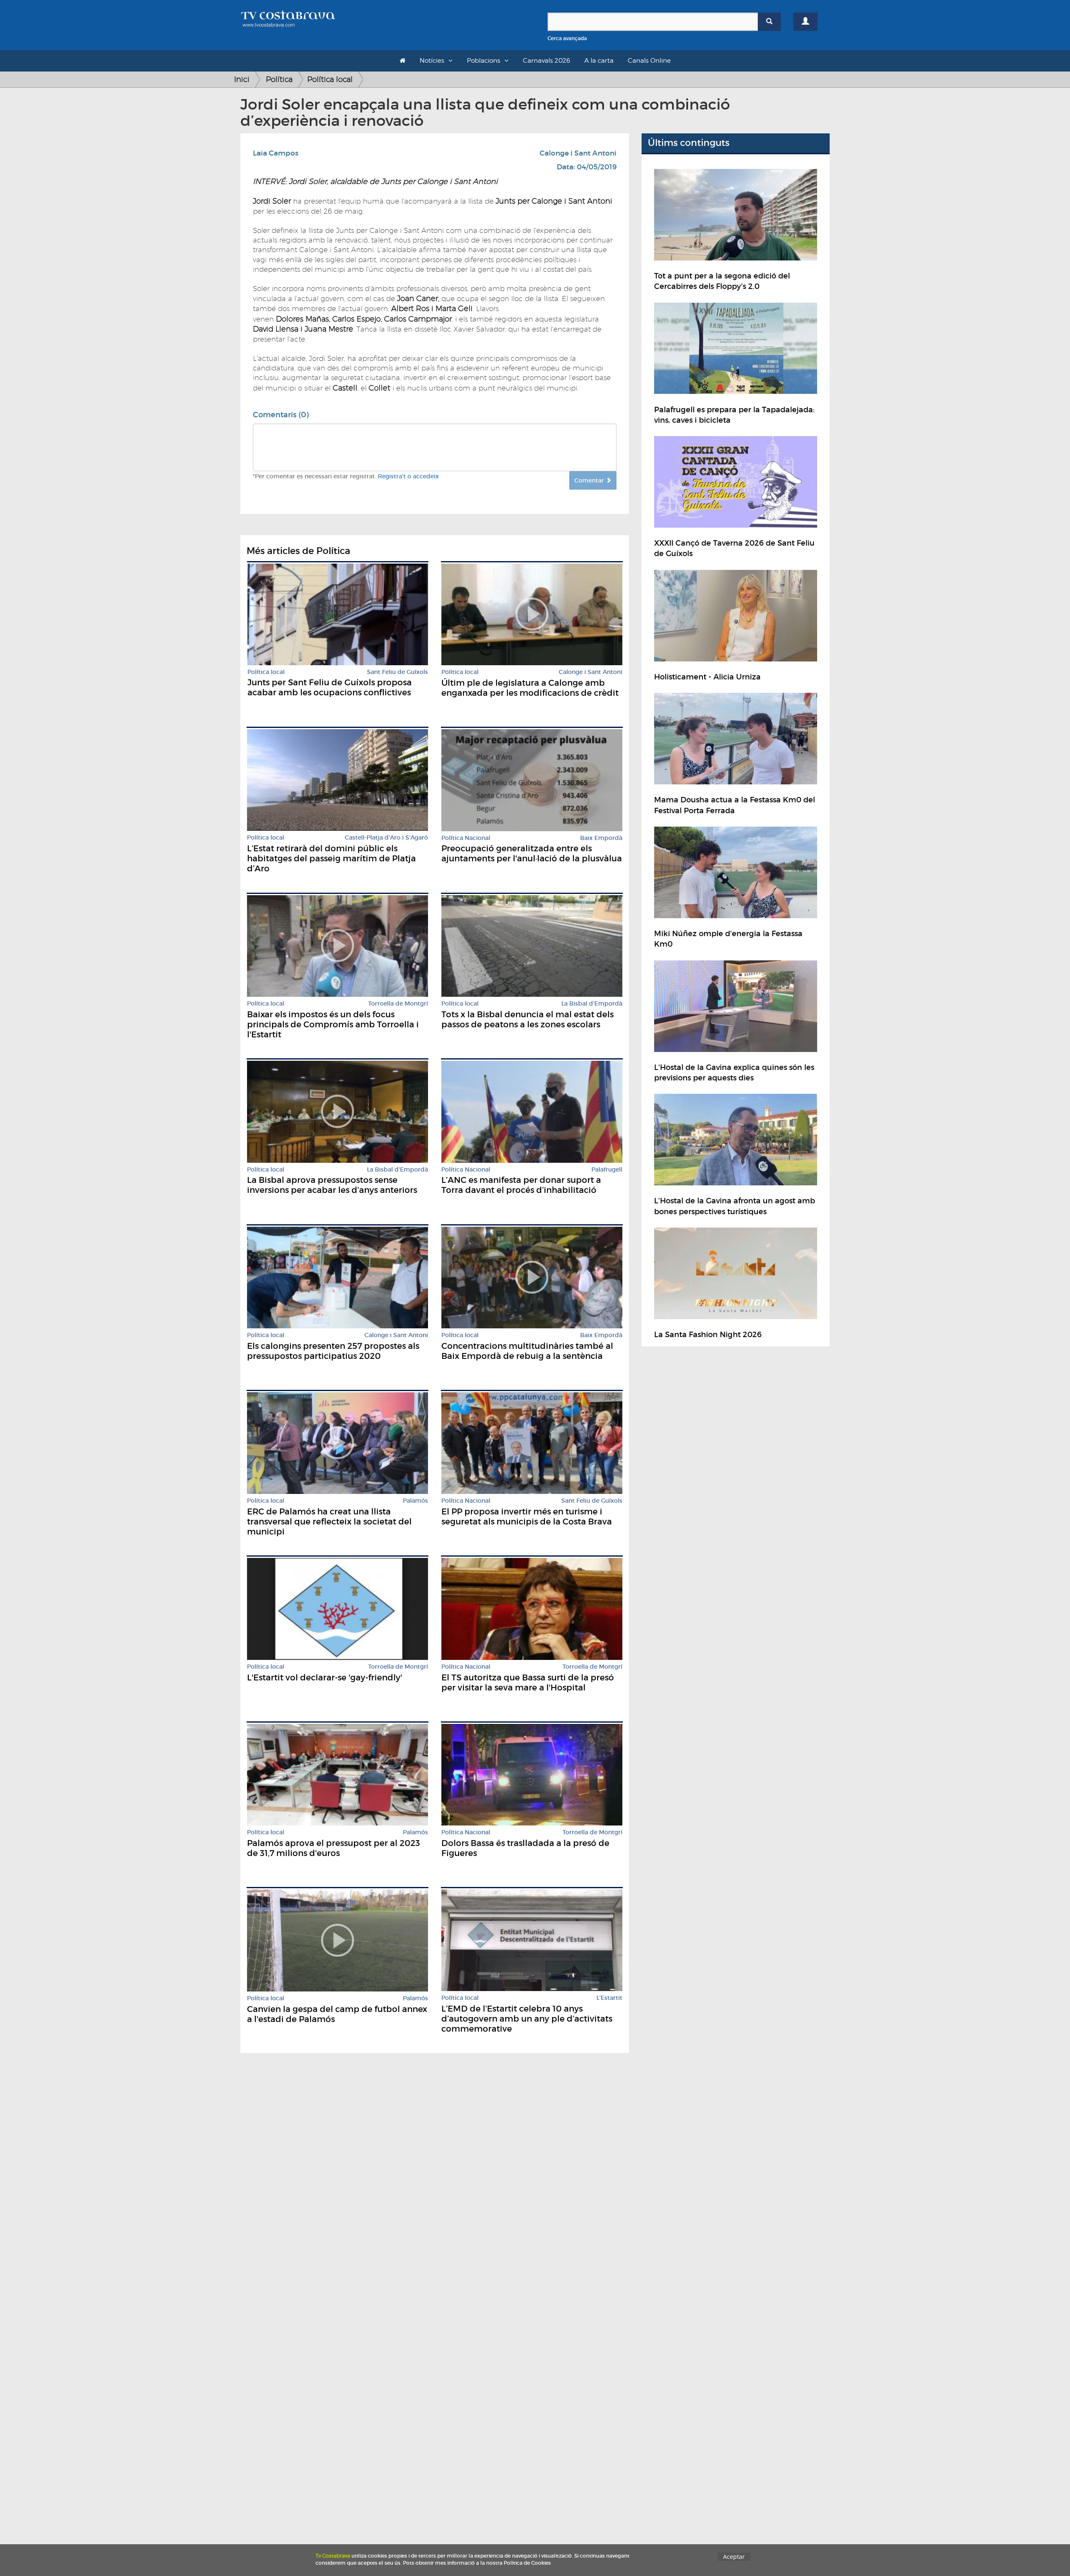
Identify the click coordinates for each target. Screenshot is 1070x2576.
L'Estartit (609, 1998)
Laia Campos (276, 153)
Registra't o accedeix (408, 476)
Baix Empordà (601, 838)
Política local (330, 79)
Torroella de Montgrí (398, 1004)
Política (279, 79)
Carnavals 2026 (546, 61)
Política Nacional (466, 838)
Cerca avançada (567, 38)
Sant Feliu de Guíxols (397, 672)
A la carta (599, 61)
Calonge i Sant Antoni (578, 153)
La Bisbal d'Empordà (592, 1004)
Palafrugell (607, 1170)
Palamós (415, 1501)
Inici (242, 79)
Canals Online (649, 61)
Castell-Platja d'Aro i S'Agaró (386, 838)
